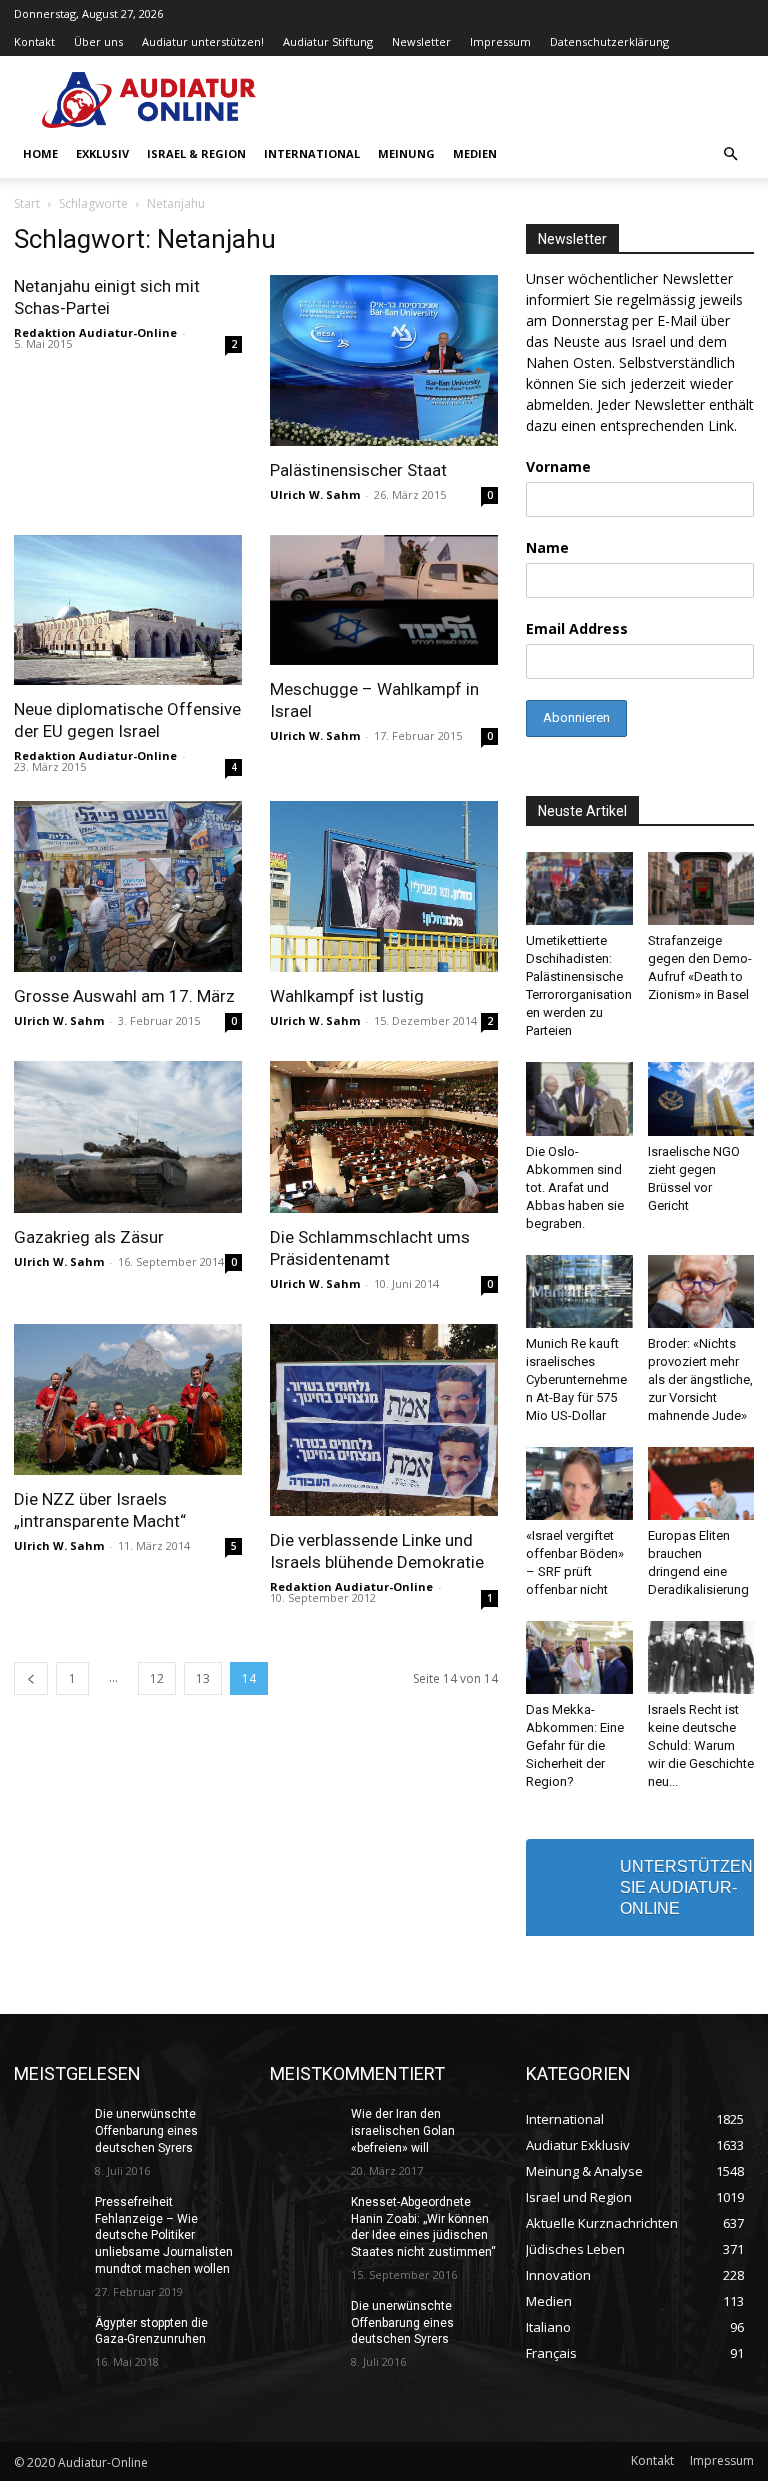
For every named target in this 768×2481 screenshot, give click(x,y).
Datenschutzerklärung (609, 41)
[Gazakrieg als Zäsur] (128, 1137)
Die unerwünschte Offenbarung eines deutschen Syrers (146, 2131)
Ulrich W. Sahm (315, 494)
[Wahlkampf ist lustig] (384, 886)
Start (27, 203)
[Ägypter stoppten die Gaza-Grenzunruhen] (48, 2339)
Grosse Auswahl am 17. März (124, 996)
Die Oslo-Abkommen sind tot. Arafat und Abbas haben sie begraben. (575, 1187)
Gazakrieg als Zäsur (89, 1237)
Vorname (558, 466)
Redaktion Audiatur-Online (95, 332)
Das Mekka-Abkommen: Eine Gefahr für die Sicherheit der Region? (575, 1745)
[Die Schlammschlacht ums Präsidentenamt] (384, 1137)
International (312, 153)
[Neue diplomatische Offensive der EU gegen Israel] (128, 610)
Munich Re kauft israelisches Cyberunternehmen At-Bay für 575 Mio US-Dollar (576, 1379)
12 (157, 1678)
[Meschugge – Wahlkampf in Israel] (384, 600)
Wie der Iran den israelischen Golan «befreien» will (403, 2131)
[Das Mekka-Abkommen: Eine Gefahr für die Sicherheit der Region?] (579, 1657)
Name (547, 547)
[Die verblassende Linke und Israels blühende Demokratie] (384, 1420)
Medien (475, 153)
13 (203, 1678)
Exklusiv (102, 153)
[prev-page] (31, 1678)
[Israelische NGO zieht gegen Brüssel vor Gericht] (701, 1098)
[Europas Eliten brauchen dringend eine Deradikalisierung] (701, 1483)
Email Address (577, 628)
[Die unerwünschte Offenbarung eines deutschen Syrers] (48, 2130)
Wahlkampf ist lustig (347, 996)
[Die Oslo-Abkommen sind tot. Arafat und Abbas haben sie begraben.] (579, 1098)
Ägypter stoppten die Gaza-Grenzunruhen (151, 2331)
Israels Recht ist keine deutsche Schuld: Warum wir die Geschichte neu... (701, 1745)
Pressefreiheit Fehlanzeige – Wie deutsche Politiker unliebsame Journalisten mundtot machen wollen (164, 2235)
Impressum (500, 41)
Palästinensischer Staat (358, 470)
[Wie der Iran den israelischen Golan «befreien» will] (304, 2130)
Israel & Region (196, 153)
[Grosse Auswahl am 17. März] (128, 886)
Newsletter (421, 41)
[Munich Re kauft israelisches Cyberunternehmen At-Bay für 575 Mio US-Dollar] (579, 1291)
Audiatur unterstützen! (203, 41)
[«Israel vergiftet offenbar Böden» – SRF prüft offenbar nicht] (579, 1483)
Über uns (98, 41)
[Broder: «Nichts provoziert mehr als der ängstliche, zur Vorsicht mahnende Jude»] (701, 1291)
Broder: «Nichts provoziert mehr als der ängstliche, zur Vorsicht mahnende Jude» (700, 1379)
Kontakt (34, 41)
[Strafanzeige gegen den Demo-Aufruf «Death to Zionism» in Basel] (701, 888)
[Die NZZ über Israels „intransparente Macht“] (128, 1400)
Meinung (406, 153)
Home (40, 153)
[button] (730, 154)
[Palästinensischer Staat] (384, 360)
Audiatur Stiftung (328, 41)
